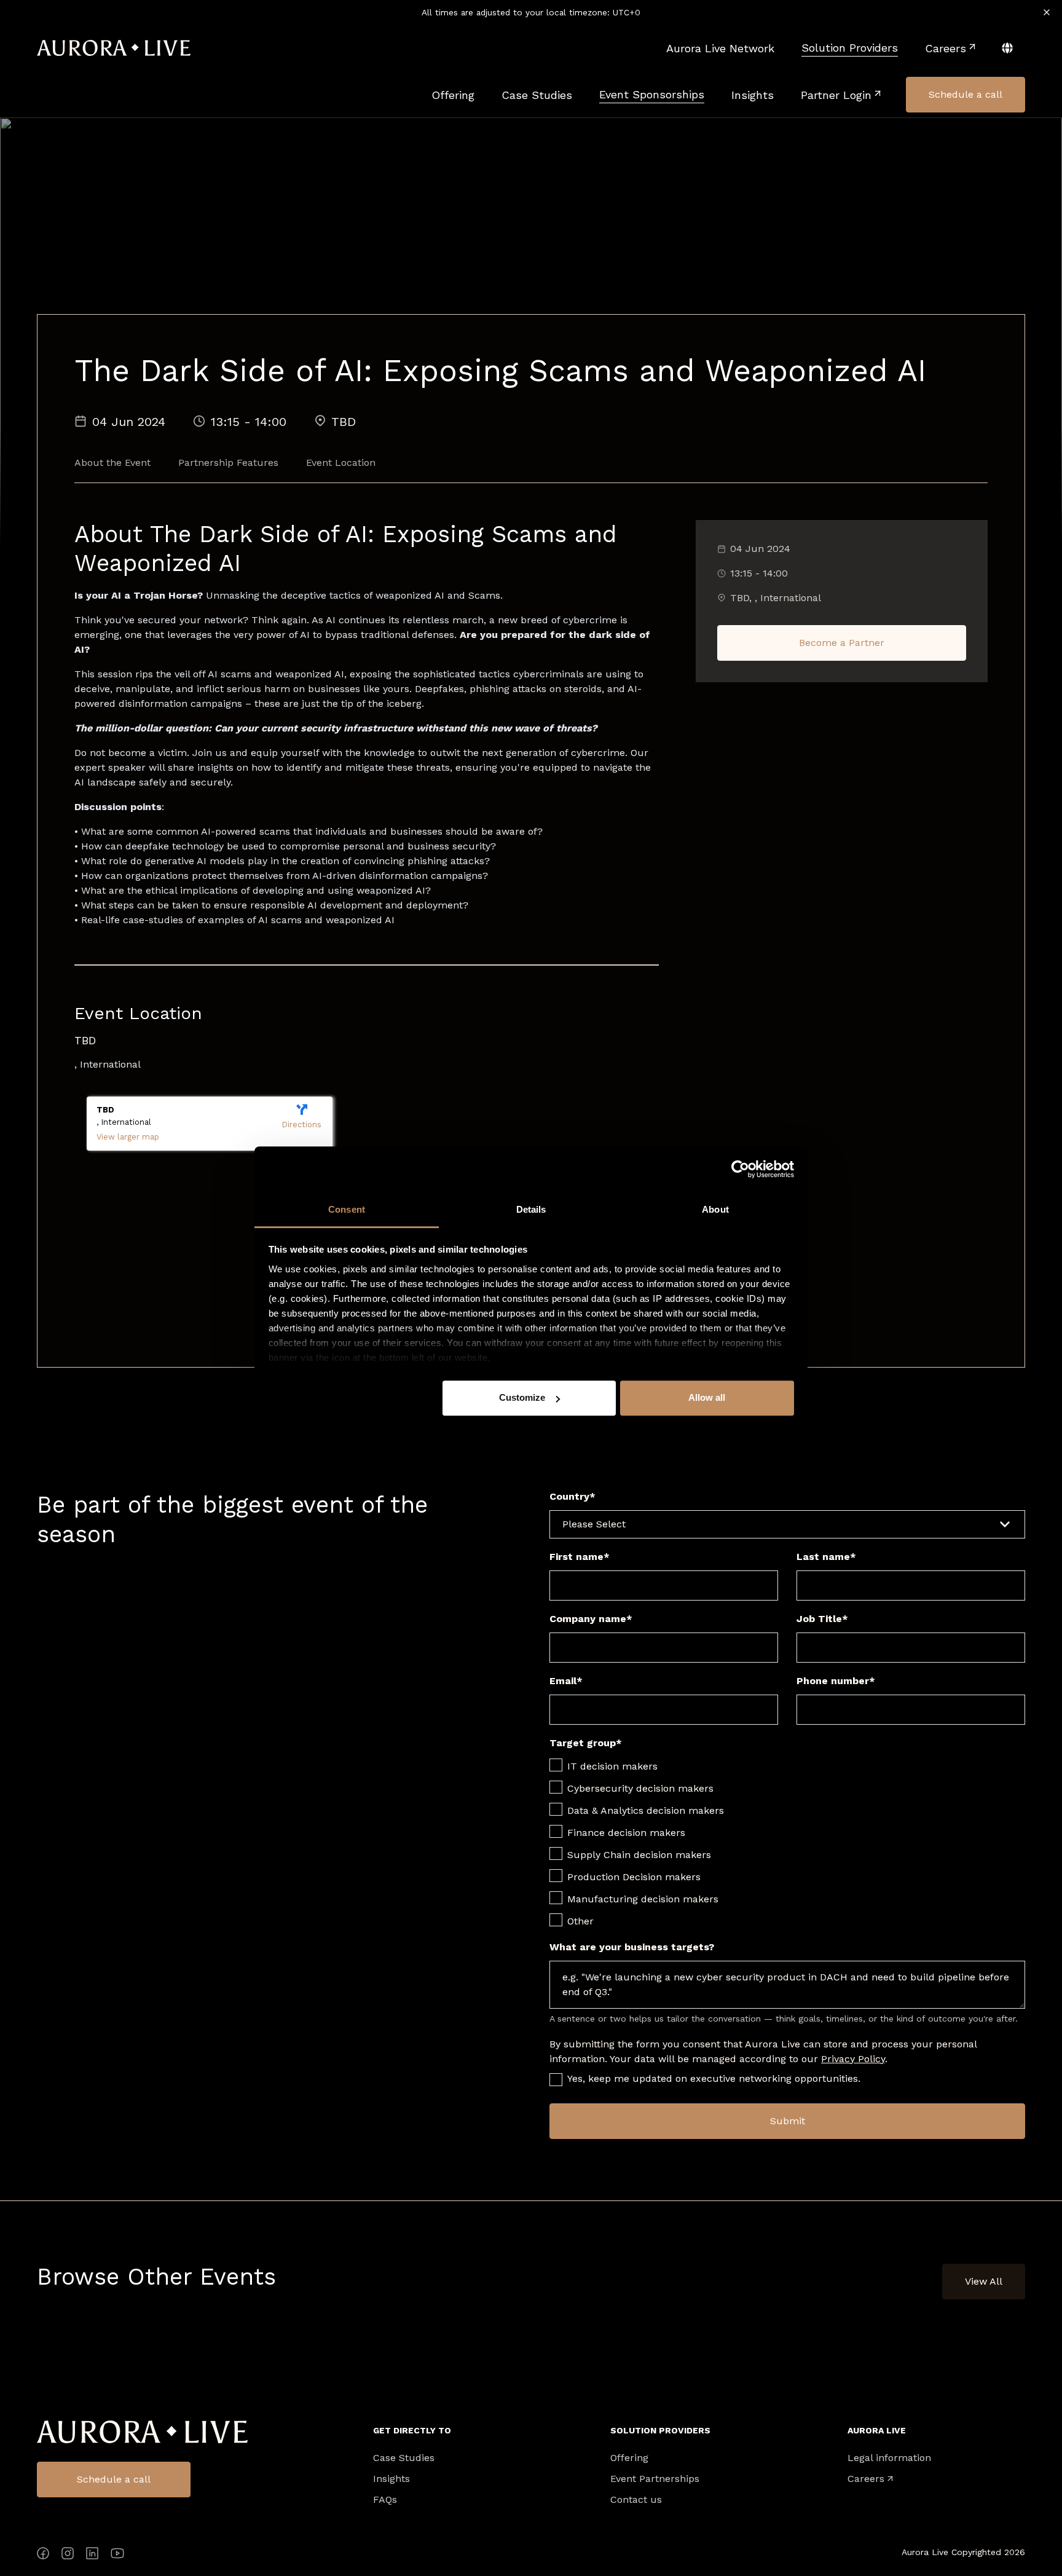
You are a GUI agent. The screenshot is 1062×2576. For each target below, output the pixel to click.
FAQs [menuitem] (385, 2500)
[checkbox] (787, 1843)
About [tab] (715, 1209)
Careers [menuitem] (866, 2479)
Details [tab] (531, 1209)
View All (984, 2281)
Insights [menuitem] (391, 2479)
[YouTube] (117, 2555)
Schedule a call (114, 2479)
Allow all (707, 1397)
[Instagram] (68, 2555)
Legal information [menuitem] (889, 2458)
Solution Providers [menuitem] (660, 2430)
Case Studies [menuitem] (404, 2458)
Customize (522, 1397)
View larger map (128, 1137)
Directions (301, 1125)
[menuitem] (720, 48)
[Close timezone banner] (1047, 12)
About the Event (112, 463)
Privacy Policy (853, 2059)
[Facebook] (43, 2555)
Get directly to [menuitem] (412, 2430)
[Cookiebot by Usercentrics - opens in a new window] (740, 1169)
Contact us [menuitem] (636, 2500)
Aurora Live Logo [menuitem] (142, 2432)
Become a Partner (842, 643)
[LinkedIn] (92, 2555)
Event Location (341, 463)
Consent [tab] (347, 1209)
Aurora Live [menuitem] (877, 2430)
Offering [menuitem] (629, 2458)
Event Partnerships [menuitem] (655, 2479)
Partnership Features (228, 463)
